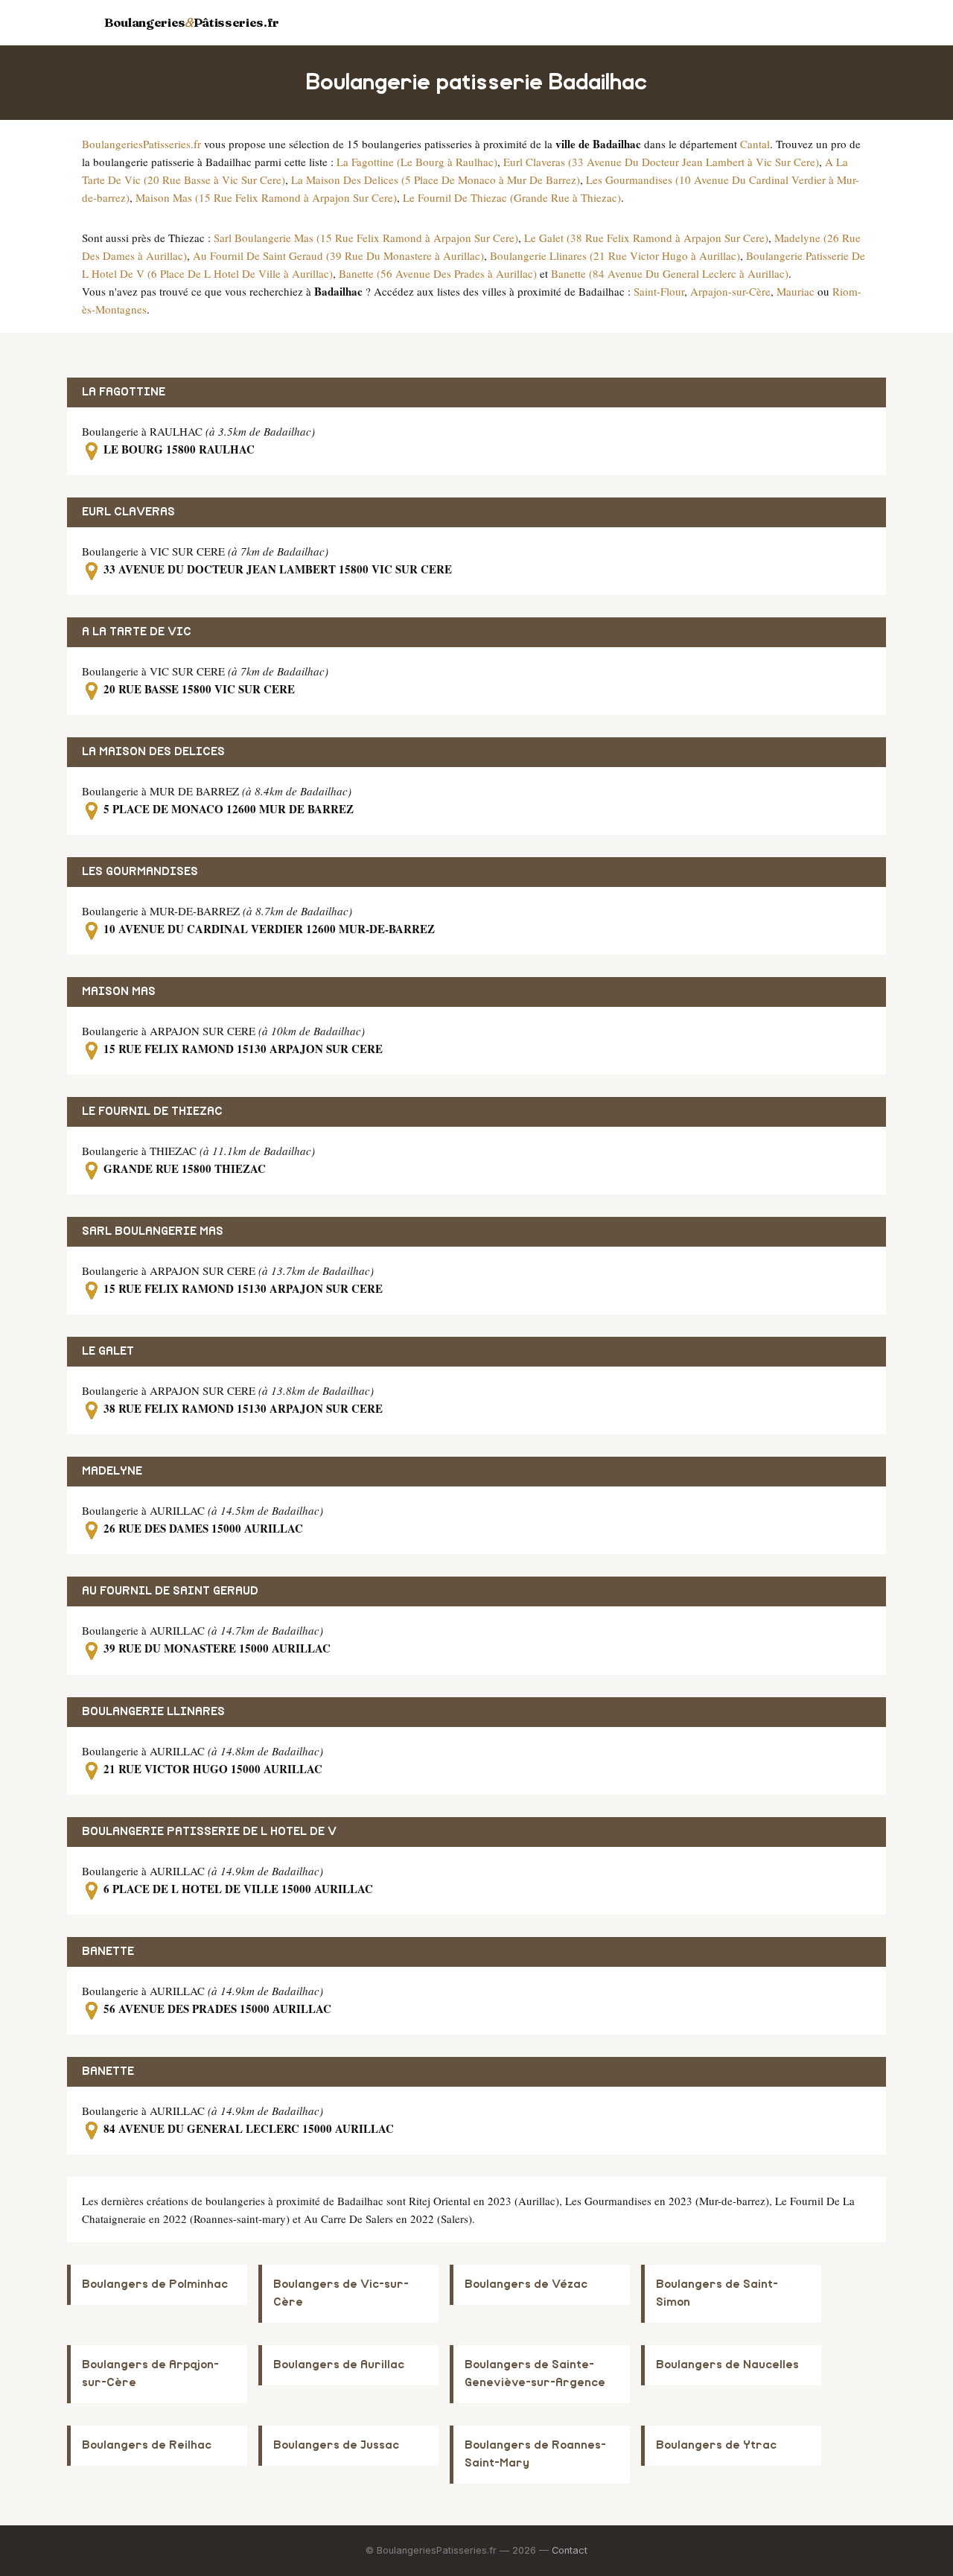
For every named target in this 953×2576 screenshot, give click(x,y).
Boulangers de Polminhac (155, 2284)
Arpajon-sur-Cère (730, 291)
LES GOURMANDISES (140, 872)
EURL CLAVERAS (128, 512)
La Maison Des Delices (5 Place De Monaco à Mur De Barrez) (436, 179)
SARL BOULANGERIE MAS (153, 1231)
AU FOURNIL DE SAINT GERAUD (170, 1591)
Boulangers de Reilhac (147, 2445)
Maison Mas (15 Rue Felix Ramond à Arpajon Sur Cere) (266, 197)
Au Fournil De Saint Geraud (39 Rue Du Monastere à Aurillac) (338, 255)
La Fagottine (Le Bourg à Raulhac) (417, 162)
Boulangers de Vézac (526, 2284)
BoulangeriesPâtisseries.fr (192, 22)
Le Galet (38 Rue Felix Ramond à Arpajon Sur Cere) (646, 238)
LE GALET (108, 1351)
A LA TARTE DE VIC (137, 632)
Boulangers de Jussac (336, 2445)
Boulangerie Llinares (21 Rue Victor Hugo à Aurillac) (615, 255)
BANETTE (108, 1952)
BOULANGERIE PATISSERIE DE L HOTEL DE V (209, 1832)
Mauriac (796, 291)
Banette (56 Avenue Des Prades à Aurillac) (438, 273)
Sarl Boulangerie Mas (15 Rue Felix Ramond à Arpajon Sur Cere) (366, 238)
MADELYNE (112, 1471)
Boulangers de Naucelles (727, 2365)
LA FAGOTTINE (124, 392)
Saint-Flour (659, 291)
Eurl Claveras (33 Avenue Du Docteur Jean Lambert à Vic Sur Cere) (661, 162)
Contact (570, 2550)
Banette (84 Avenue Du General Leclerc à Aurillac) (670, 273)
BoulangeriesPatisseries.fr (141, 144)
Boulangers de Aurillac (339, 2365)
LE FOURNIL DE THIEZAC (152, 1112)
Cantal (755, 144)
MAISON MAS (119, 992)
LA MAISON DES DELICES (153, 752)
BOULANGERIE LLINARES (153, 1712)
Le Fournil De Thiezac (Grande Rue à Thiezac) (512, 197)
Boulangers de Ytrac (716, 2445)
